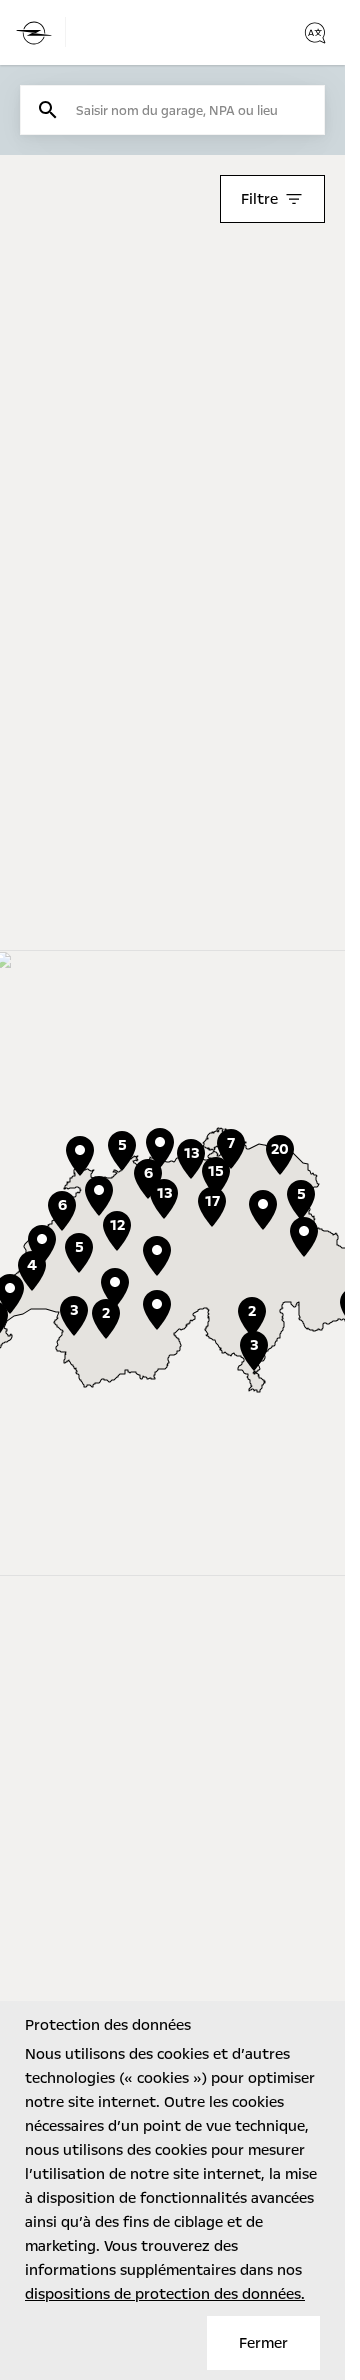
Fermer (263, 2343)
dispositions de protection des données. (165, 2294)
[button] (115, 1288)
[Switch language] (315, 33)
